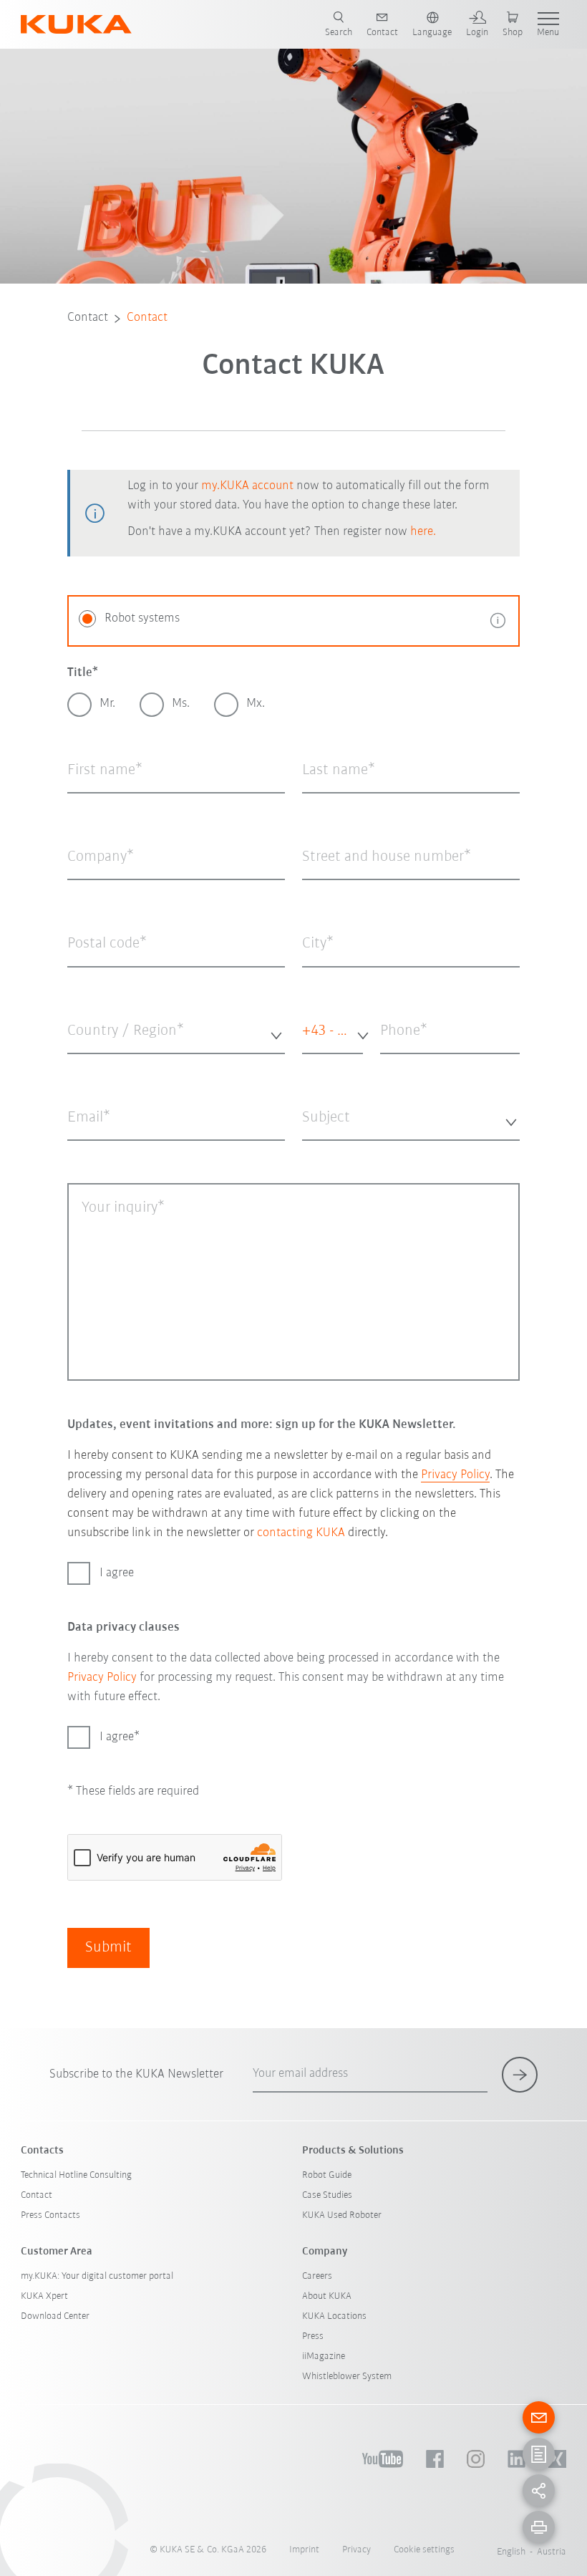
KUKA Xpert (44, 2296)
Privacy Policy (455, 1475)
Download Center (55, 2316)
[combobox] (176, 1032)
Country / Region (102, 1064)
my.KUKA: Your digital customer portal (97, 2276)
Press (313, 2336)
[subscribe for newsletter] (520, 2075)
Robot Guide (327, 2175)
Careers (317, 2276)
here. (423, 532)
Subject (317, 1151)
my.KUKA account (247, 486)
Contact (88, 318)
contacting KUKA (301, 1533)
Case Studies (327, 2195)
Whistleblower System (347, 2377)
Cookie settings (424, 2550)
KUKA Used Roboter (342, 2215)
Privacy (356, 2550)
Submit (108, 1948)
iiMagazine (324, 2356)
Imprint (304, 2550)
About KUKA (327, 2296)
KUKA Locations (334, 2316)
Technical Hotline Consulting (76, 2175)
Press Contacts (50, 2215)
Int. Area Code (316, 1071)
